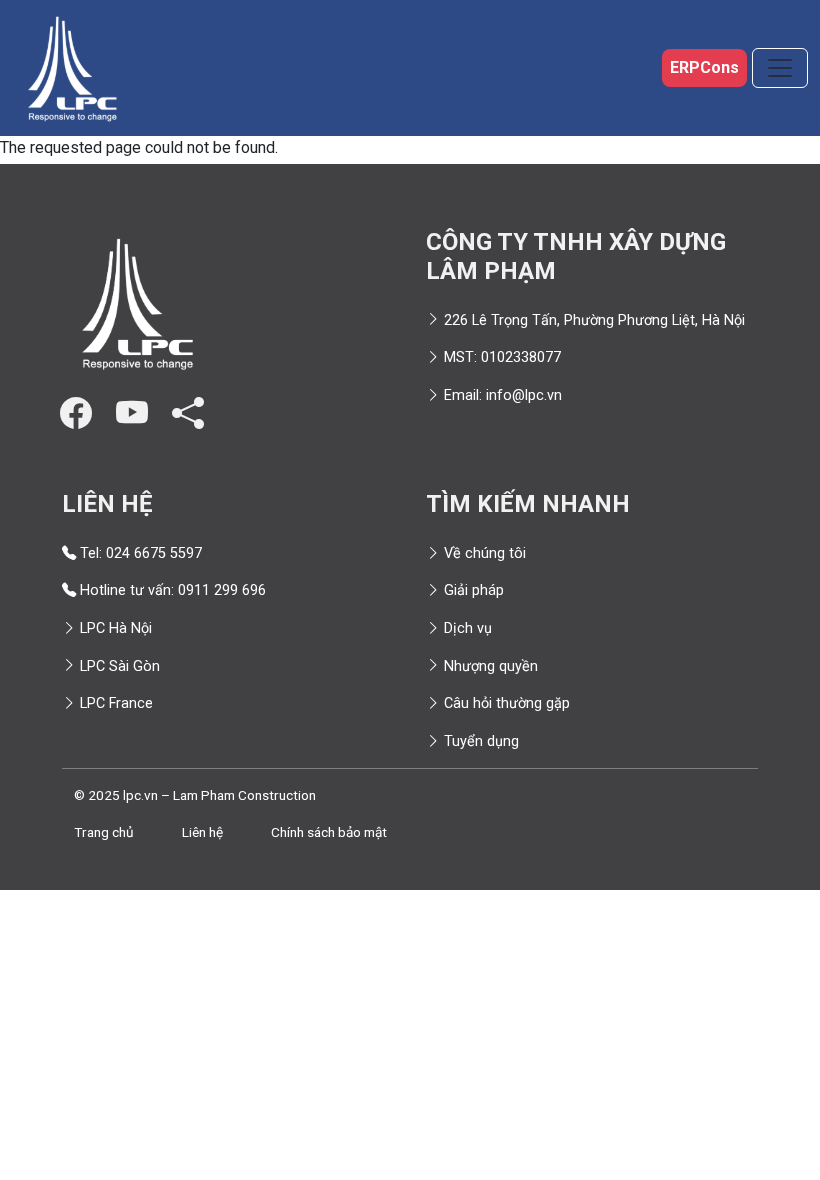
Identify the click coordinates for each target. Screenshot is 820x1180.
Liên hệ (202, 832)
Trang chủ (104, 832)
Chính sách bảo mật (329, 832)
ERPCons (704, 67)
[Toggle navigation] (780, 68)
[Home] (72, 68)
